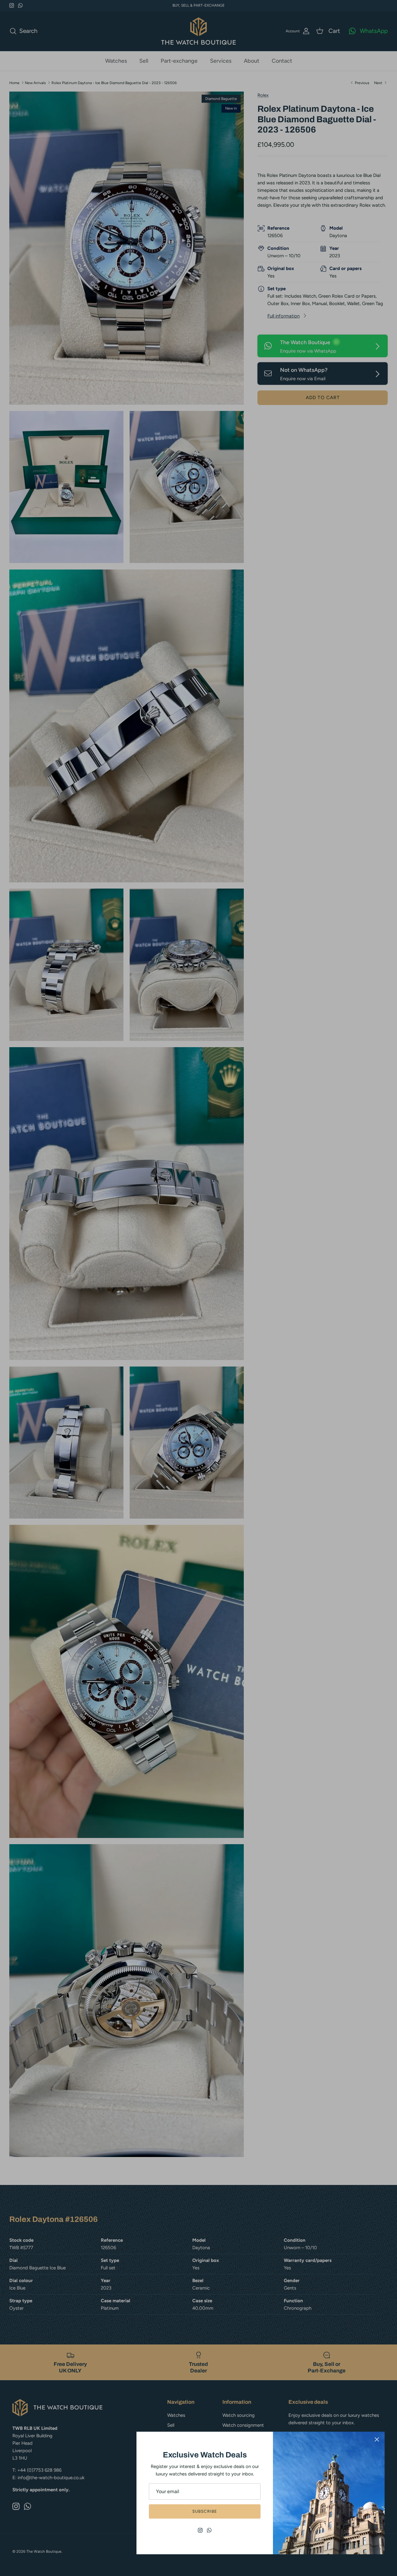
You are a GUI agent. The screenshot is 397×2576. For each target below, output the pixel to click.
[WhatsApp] (209, 2530)
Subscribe (205, 2511)
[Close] (377, 2439)
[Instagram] (200, 2530)
